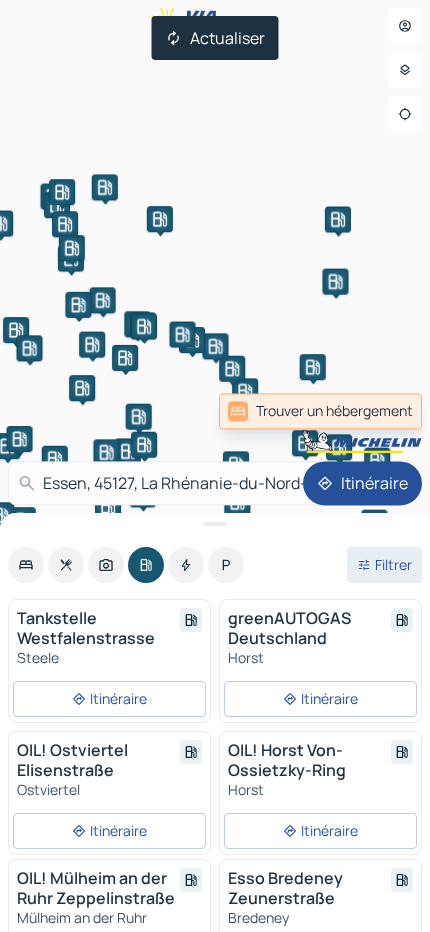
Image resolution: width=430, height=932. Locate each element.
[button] (305, 443)
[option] (26, 565)
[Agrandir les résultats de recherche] (215, 524)
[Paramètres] (405, 70)
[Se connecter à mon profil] (405, 26)
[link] (320, 411)
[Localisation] (405, 114)
